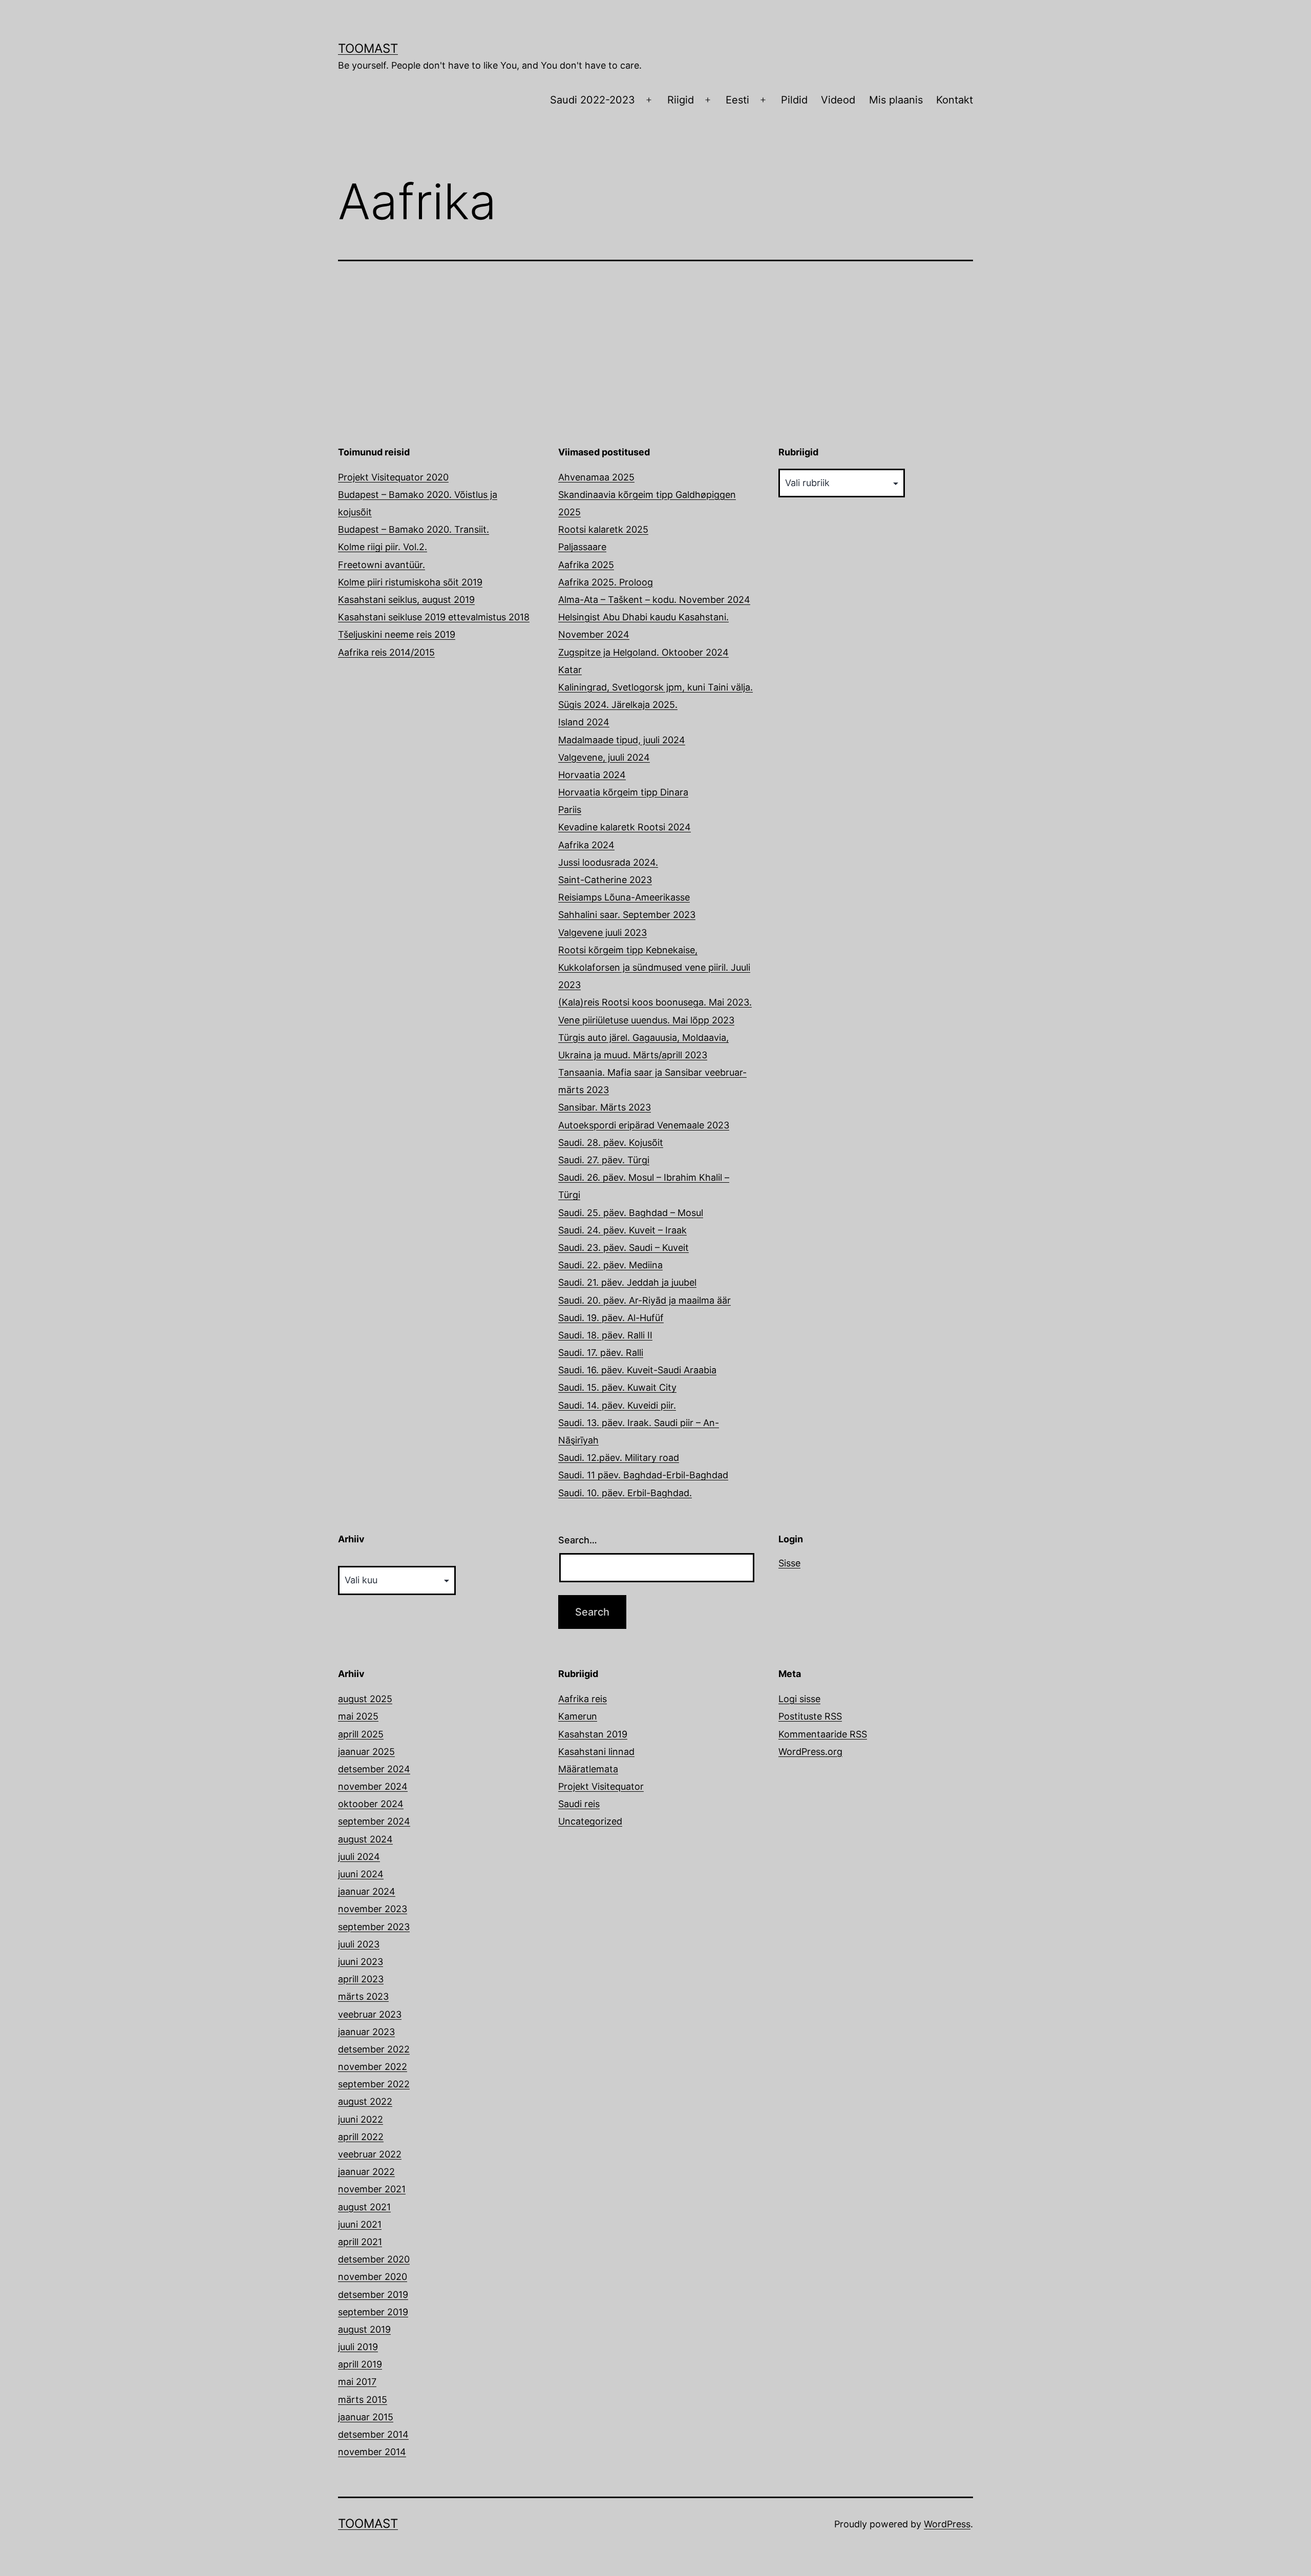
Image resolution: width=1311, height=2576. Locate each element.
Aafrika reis (583, 1699)
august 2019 (364, 2329)
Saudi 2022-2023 (593, 100)
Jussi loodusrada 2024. (608, 862)
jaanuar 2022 (366, 2172)
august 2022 (365, 2101)
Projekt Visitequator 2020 (393, 477)
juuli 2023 (359, 1944)
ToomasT (368, 48)
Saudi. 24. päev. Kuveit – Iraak (622, 1230)
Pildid (794, 100)
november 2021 (372, 2189)
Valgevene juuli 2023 (602, 933)
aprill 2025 (361, 1734)
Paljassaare (582, 547)
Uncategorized (590, 1821)
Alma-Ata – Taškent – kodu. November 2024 (654, 600)
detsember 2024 (374, 1769)
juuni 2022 (361, 2119)
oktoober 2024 (371, 1804)
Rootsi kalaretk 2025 (603, 529)
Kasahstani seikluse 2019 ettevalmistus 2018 (434, 617)
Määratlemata (588, 1769)
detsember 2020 (374, 2259)
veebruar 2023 (370, 2014)
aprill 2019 (360, 2364)
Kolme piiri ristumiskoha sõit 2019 (410, 582)
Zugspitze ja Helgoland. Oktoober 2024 (643, 652)
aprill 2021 (360, 2242)
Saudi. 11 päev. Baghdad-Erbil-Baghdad (643, 1475)
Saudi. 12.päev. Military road (619, 1458)
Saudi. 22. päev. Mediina (610, 1265)
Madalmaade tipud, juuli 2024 (622, 740)
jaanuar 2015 (366, 2417)
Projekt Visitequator (601, 1786)
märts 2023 (363, 1996)
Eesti (737, 100)
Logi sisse (799, 1699)
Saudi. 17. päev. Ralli (601, 1353)
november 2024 (373, 1786)
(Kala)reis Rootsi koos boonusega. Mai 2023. (655, 1002)
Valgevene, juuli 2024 (604, 757)
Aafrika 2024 (586, 845)
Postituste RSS (810, 1716)
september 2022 (374, 2084)
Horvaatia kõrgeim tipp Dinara (623, 792)
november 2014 (372, 2452)
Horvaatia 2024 (592, 775)
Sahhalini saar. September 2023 (627, 915)
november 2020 (373, 2277)
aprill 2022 (361, 2137)
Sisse (789, 1563)
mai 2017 (357, 2382)
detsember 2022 (374, 2049)
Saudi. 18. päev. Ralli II (605, 1335)
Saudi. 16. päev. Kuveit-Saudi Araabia (637, 1370)
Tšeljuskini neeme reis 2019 (397, 634)
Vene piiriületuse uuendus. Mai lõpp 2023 (646, 1020)
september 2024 (374, 1821)
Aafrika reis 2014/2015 (386, 652)
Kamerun (578, 1716)
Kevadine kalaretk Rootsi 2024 (625, 827)
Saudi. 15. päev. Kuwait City (617, 1387)
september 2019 (373, 2312)
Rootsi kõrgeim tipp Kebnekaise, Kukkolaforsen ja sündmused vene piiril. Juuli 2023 (654, 967)
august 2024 (365, 1839)
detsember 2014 (373, 2434)
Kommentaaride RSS (823, 1734)
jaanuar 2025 (366, 1752)
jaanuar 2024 (367, 1891)
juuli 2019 (358, 2347)
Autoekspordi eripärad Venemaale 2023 (644, 1125)
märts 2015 (363, 2400)
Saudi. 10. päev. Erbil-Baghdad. (625, 1493)
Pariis (570, 810)
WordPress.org (810, 1752)
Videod (838, 100)
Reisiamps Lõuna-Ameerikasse (624, 897)
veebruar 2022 (370, 2154)
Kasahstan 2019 (593, 1734)
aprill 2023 (361, 1979)
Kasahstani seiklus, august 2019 (406, 600)
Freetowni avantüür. (382, 565)
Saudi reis (579, 1804)
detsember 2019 (373, 2295)
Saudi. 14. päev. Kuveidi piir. (617, 1405)
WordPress (947, 2524)
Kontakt (955, 100)
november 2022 (373, 2067)
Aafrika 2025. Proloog (606, 582)
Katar (570, 670)
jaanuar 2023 (366, 2032)
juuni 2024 (361, 1874)
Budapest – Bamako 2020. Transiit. (414, 529)
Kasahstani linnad (596, 1752)
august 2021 (364, 2207)
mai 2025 (358, 1716)
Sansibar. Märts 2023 (605, 1107)
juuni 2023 (361, 1962)
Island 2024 (584, 722)
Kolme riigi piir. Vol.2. (383, 547)
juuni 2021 (360, 2224)
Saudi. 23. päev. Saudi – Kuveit (623, 1248)
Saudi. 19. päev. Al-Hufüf (611, 1318)
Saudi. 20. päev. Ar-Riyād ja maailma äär (644, 1300)
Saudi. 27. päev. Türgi (604, 1160)
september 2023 (374, 1927)
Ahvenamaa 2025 (596, 477)
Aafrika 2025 (586, 565)
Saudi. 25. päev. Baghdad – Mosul (631, 1213)
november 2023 (373, 1909)
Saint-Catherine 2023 (605, 880)
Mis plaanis (896, 100)
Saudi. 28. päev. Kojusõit (611, 1143)
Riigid (681, 100)
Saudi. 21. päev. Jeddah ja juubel (627, 1282)
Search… (578, 1540)
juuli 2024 (359, 1857)
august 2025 (365, 1699)
